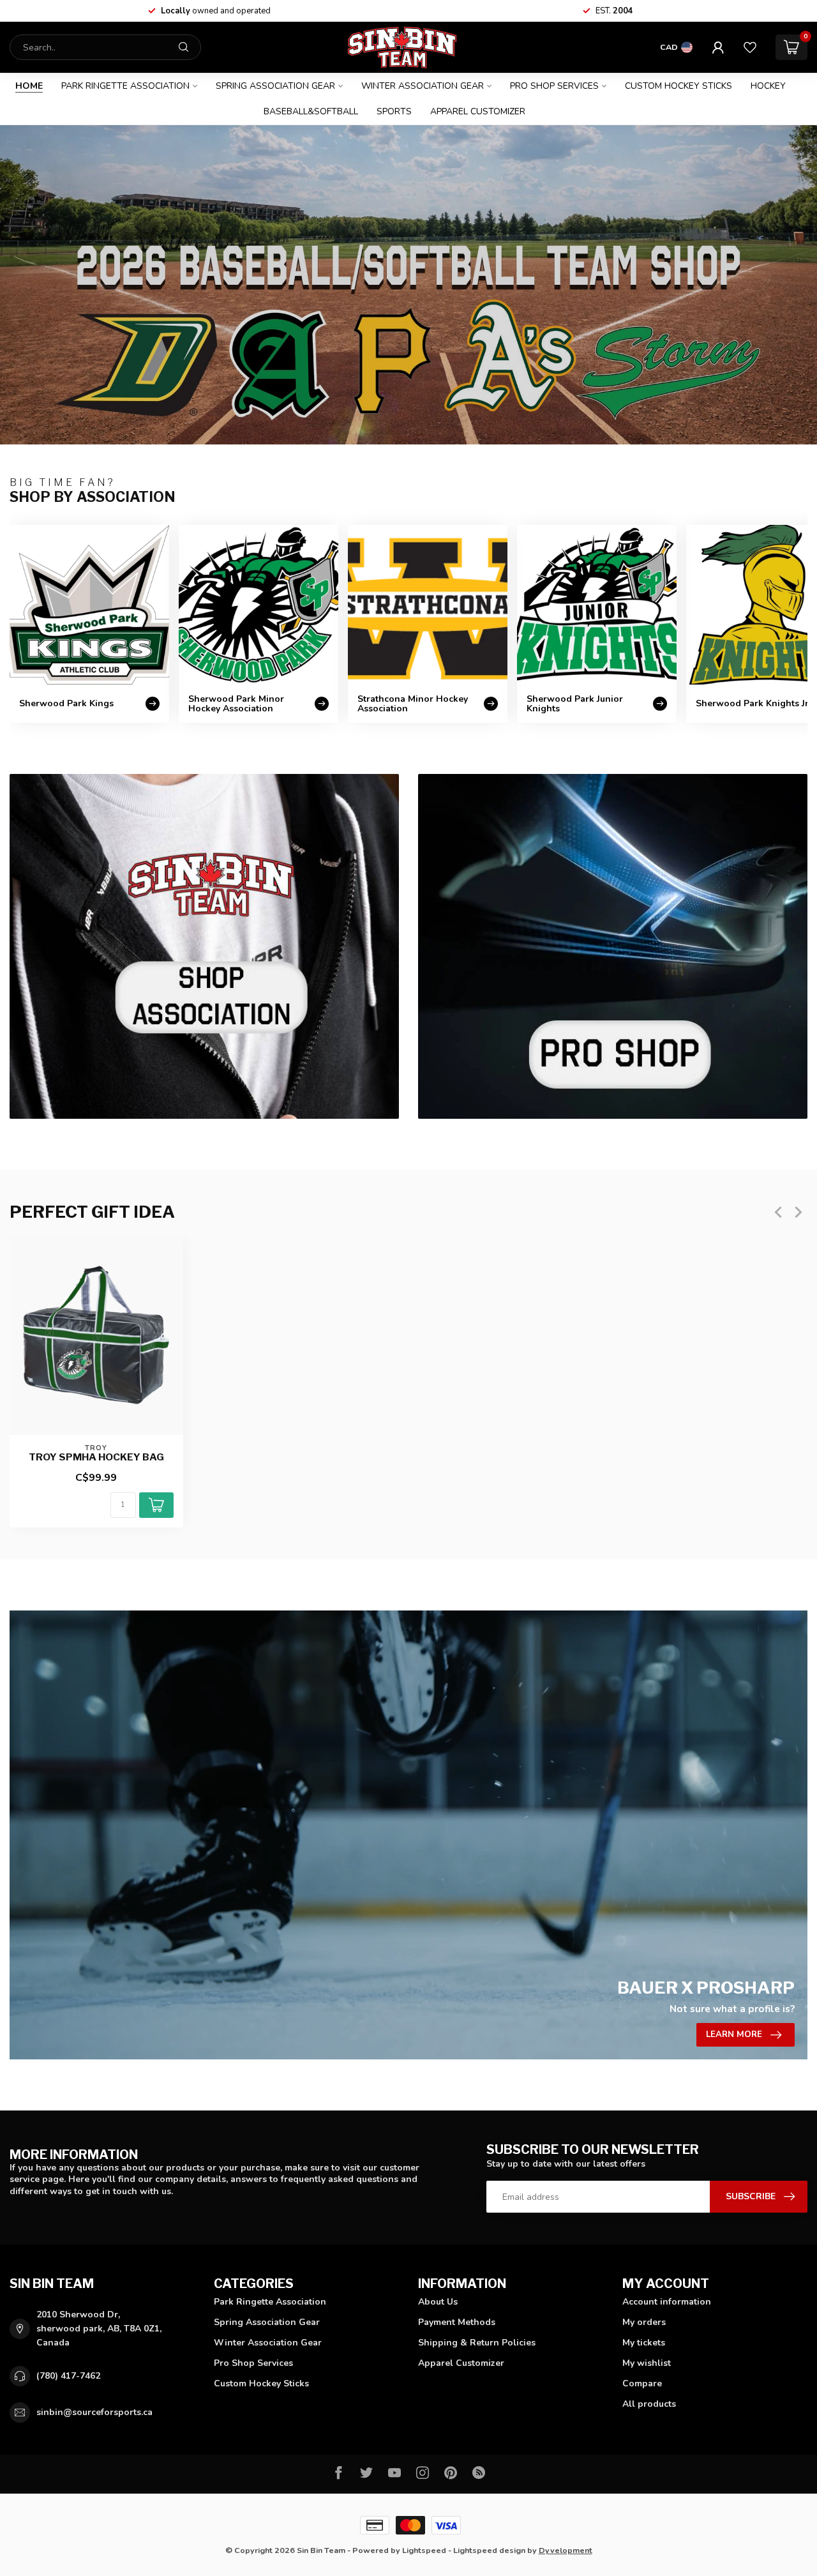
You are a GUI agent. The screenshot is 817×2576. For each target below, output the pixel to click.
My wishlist (647, 2363)
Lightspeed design (489, 2550)
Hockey (768, 86)
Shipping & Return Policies (477, 2343)
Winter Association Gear (423, 86)
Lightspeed (424, 2550)
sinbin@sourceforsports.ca (94, 2412)
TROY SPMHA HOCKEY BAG (96, 1457)
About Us (438, 2302)
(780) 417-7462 (68, 2376)
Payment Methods (457, 2322)
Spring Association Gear (275, 86)
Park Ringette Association (125, 86)
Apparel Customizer (478, 111)
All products (649, 2404)
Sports (394, 111)
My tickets (644, 2343)
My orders (644, 2322)
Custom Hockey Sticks (678, 86)
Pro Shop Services (554, 86)
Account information (667, 2302)
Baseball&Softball (311, 111)
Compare (642, 2383)
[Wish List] (750, 47)
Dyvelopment (566, 2550)
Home (29, 86)
